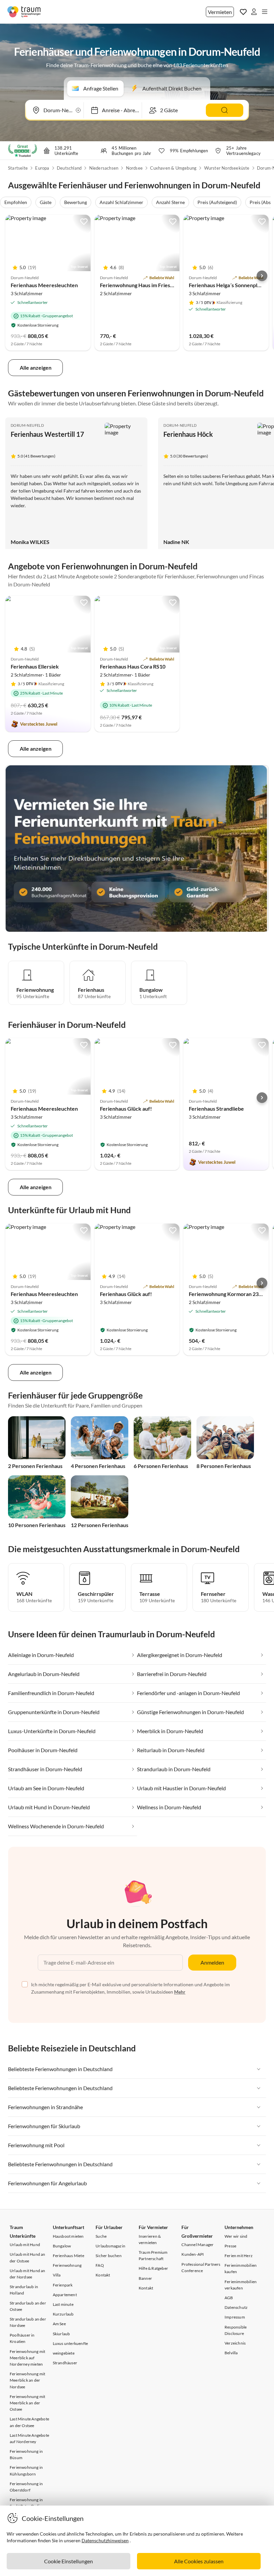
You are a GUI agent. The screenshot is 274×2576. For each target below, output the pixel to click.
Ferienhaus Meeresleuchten (44, 285)
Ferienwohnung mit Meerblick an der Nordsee (27, 2380)
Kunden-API (193, 2254)
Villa (57, 2275)
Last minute (63, 2304)
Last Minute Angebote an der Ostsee (29, 2422)
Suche (101, 2236)
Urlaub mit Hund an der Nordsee (28, 2274)
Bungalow (62, 2246)
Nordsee (134, 168)
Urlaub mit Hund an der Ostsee (28, 2257)
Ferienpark (63, 2285)
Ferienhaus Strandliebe (216, 1109)
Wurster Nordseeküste (227, 168)
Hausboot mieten (68, 2236)
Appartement (65, 2295)
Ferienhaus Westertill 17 (47, 434)
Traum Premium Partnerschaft (153, 2255)
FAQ (100, 2265)
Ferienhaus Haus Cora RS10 (133, 666)
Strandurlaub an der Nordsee (28, 2322)
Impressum (235, 2317)
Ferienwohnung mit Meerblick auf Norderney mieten (27, 2358)
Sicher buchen (109, 2256)
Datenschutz (236, 2307)
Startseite (18, 168)
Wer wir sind (236, 2236)
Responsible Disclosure (236, 2330)
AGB (229, 2298)
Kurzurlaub (63, 2314)
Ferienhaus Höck (188, 434)
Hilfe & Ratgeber (153, 2268)
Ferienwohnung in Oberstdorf (26, 2487)
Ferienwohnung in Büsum (26, 2454)
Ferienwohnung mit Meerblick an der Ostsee (27, 2403)
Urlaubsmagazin (110, 2246)
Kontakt (103, 2275)
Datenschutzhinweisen (105, 2540)
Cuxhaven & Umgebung (173, 168)
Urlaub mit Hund (25, 2245)
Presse (230, 2246)
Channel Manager (197, 2245)
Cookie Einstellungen (68, 2561)
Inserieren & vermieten (150, 2239)
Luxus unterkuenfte (71, 2343)
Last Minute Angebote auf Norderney (29, 2438)
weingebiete (64, 2353)
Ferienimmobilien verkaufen (241, 2285)
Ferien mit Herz (239, 2256)
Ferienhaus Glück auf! (126, 1109)
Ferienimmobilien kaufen (241, 2268)
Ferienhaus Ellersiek (35, 666)
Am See (59, 2324)
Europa (42, 168)
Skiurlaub (61, 2334)
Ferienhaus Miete (68, 2256)
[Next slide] (262, 276)
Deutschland (69, 168)
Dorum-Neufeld (27, 425)
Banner (145, 2278)
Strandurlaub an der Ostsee (28, 2306)
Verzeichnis (235, 2343)
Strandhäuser (65, 2363)
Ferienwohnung (67, 2265)
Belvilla (231, 2353)
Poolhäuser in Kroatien (22, 2338)
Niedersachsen (104, 168)
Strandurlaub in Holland (24, 2290)
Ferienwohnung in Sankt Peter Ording (27, 2503)
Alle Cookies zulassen (199, 2561)
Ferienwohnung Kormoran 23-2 (226, 1294)
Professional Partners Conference (201, 2267)
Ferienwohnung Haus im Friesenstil (142, 285)
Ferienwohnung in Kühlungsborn (26, 2470)
